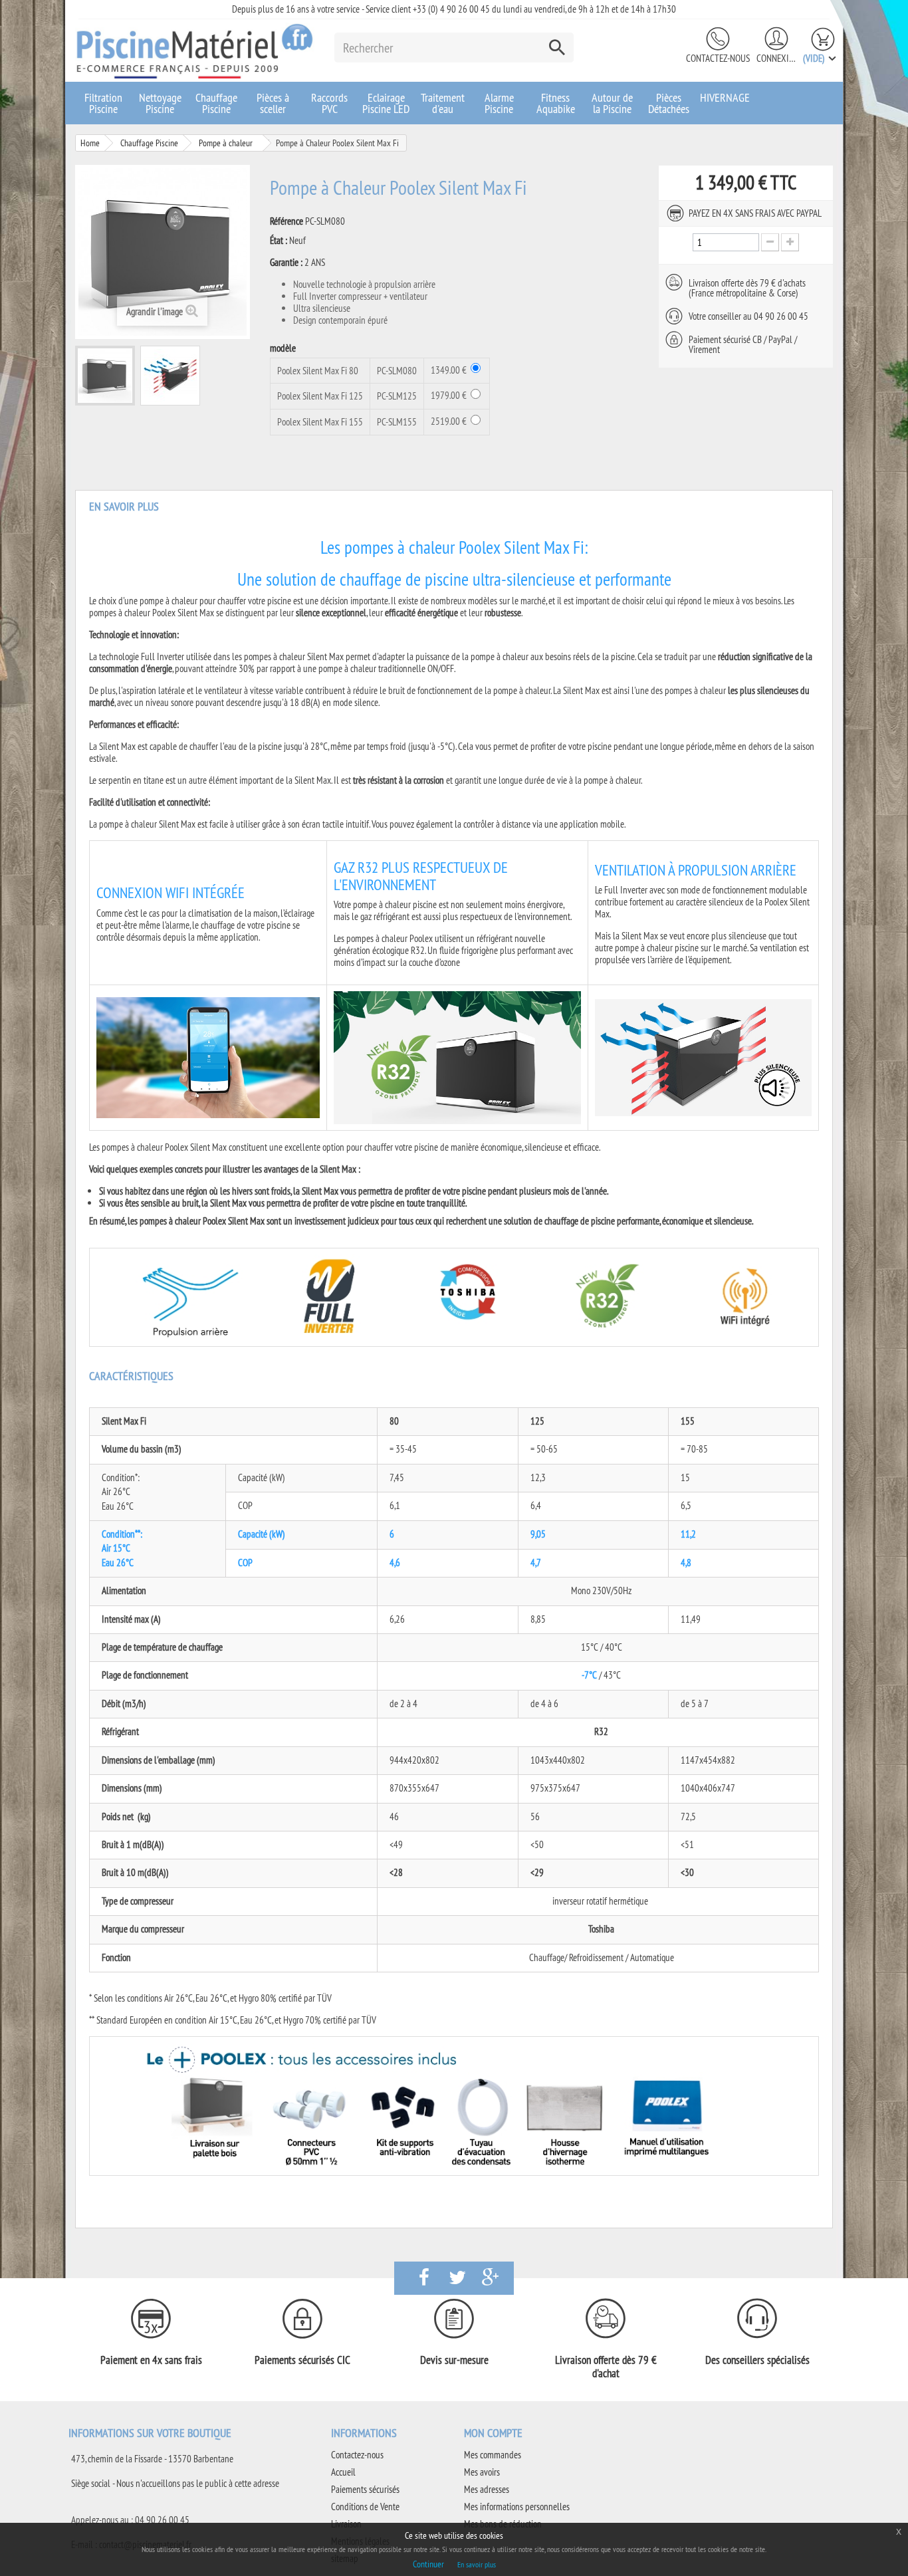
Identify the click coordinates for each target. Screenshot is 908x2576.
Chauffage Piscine (216, 103)
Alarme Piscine (499, 103)
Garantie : (286, 263)
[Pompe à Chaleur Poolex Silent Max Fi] (105, 376)
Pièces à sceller (273, 103)
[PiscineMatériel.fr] (195, 51)
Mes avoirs (482, 2472)
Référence (286, 221)
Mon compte (493, 2433)
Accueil (343, 2472)
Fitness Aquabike (556, 103)
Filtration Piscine (103, 103)
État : (279, 241)
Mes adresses (487, 2489)
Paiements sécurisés (365, 2489)
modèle (284, 348)
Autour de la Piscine (612, 103)
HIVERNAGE (725, 97)
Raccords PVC (329, 103)
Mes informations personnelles (517, 2507)
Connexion (776, 58)
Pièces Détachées (669, 103)
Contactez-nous (718, 58)
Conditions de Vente (365, 2507)
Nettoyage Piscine (160, 103)
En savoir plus (477, 2564)
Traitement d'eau (443, 103)
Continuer (428, 2564)
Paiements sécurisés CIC (302, 2360)
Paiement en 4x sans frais (151, 2360)
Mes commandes (493, 2455)
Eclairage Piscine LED (386, 103)
